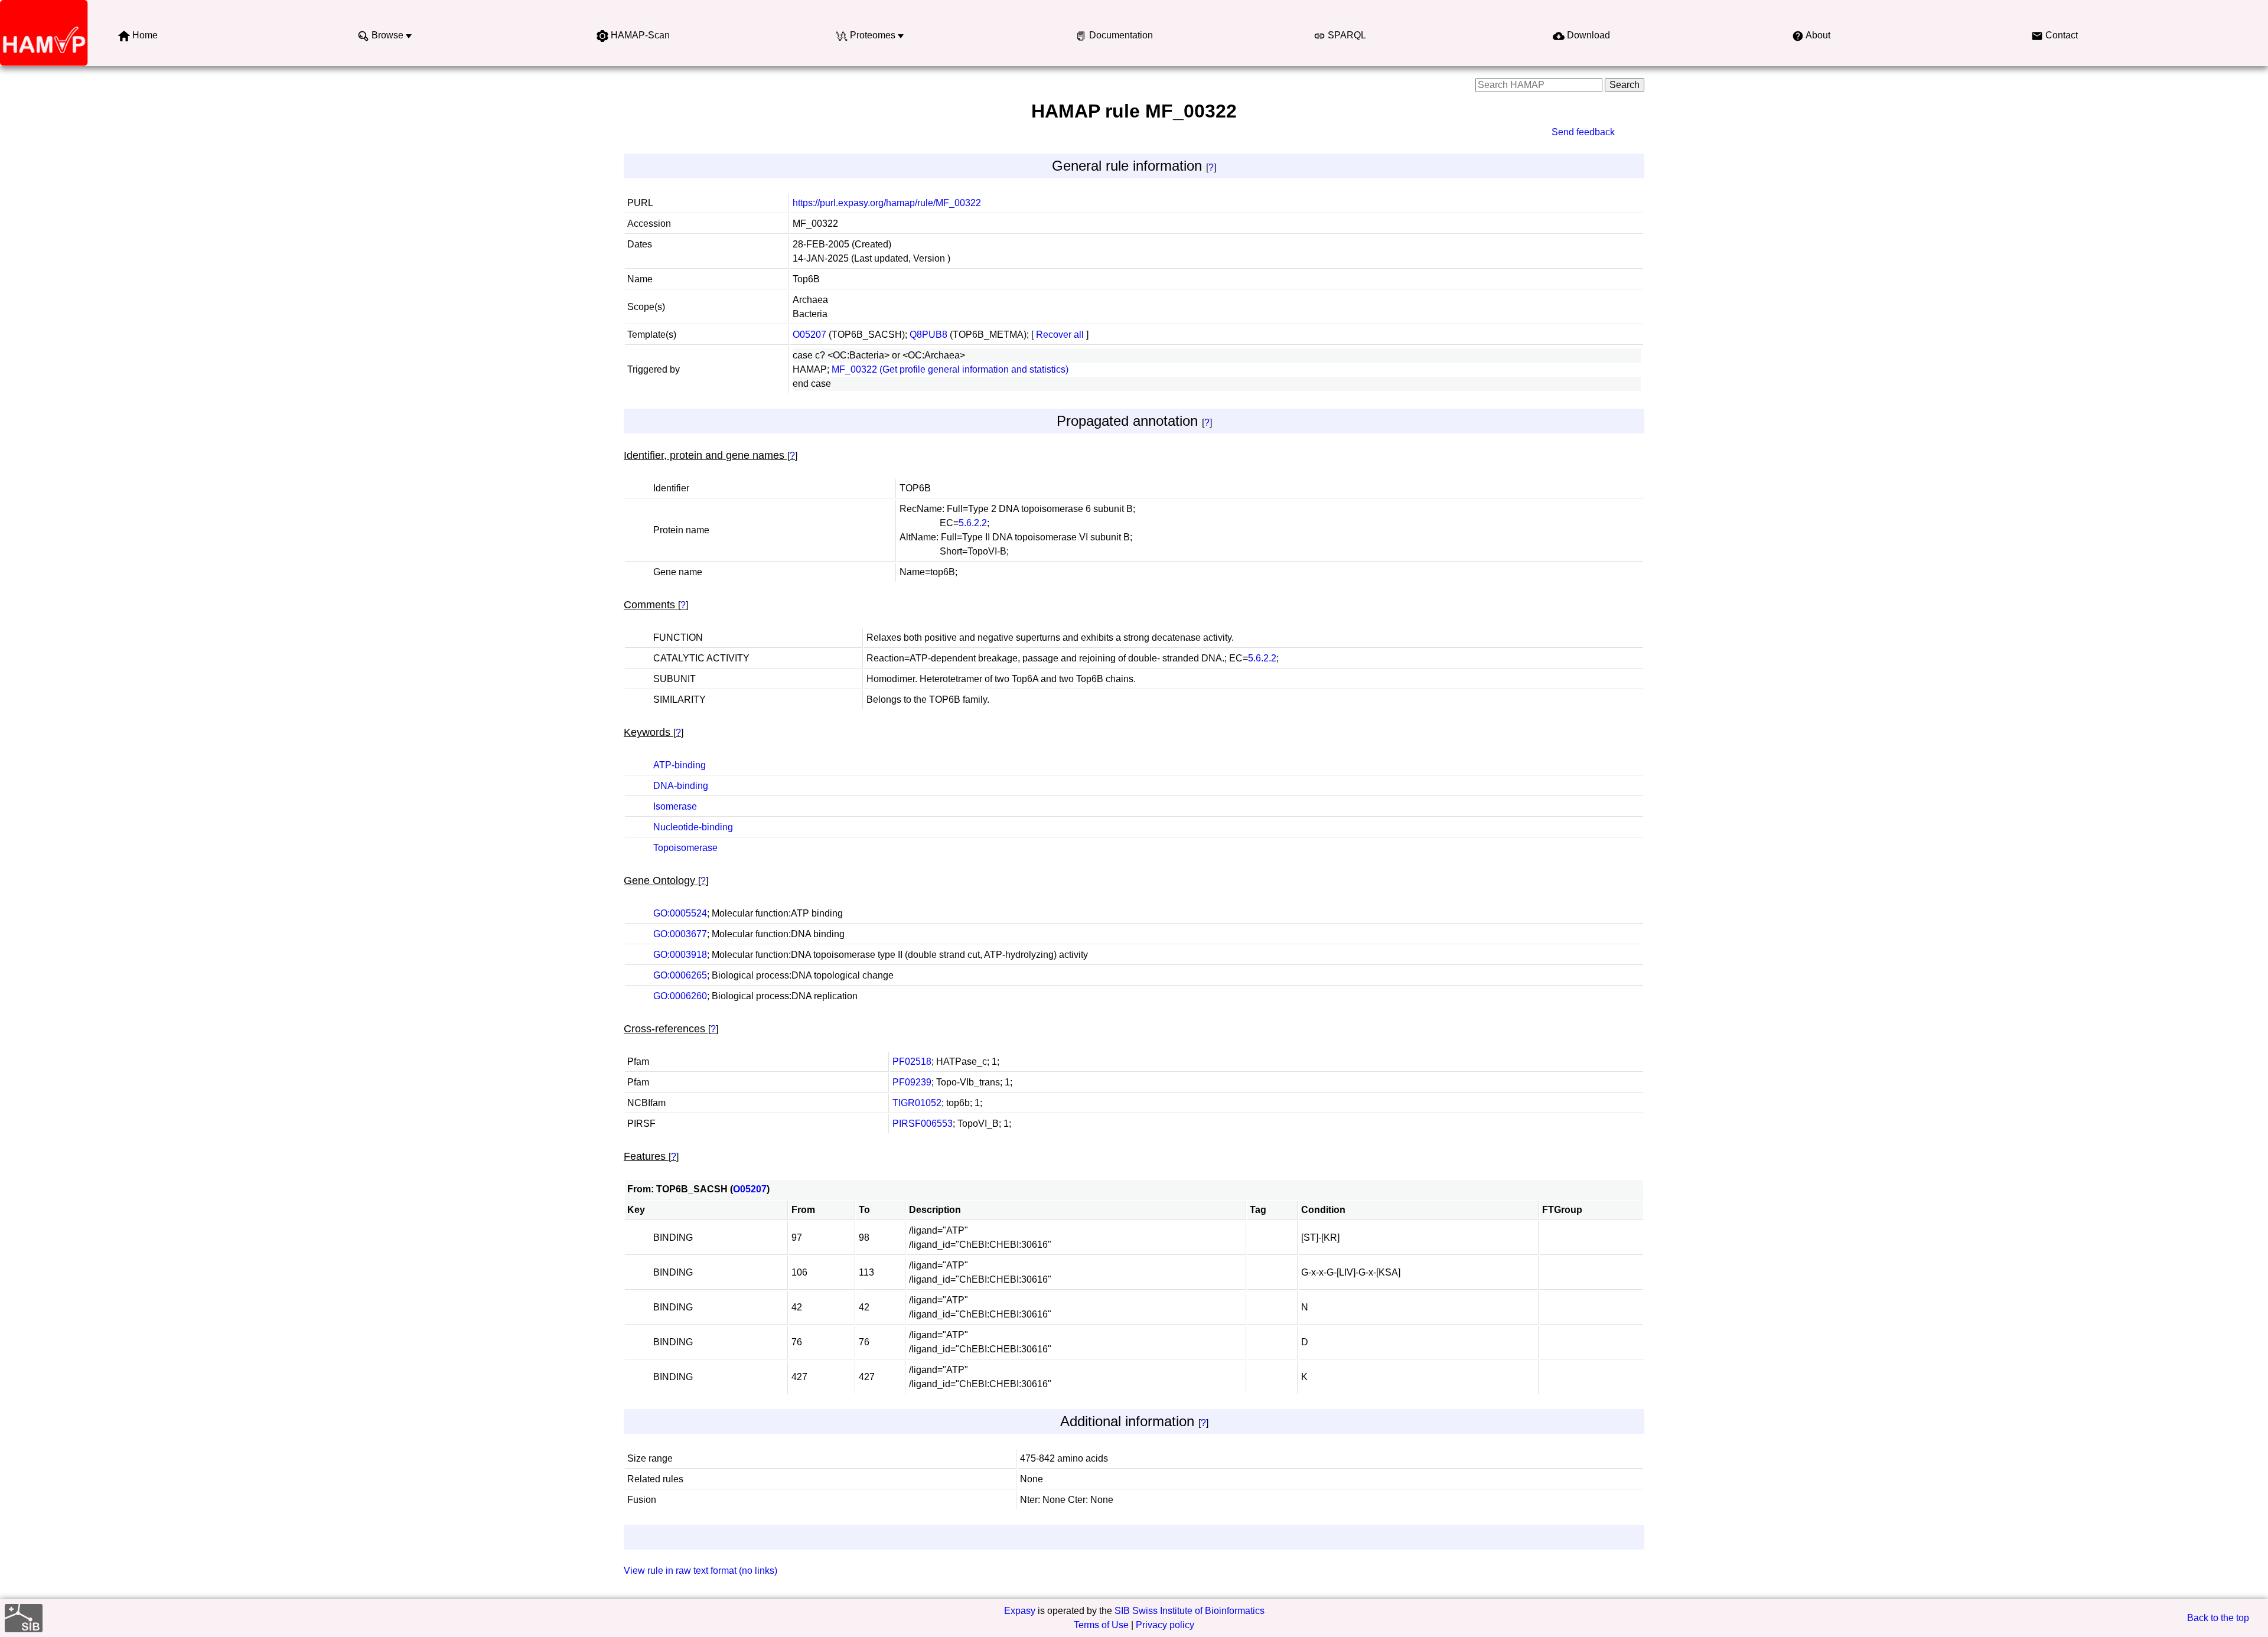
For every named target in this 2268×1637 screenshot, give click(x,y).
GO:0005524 (680, 913)
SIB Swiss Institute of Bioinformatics (1190, 1611)
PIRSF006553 (923, 1124)
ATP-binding (680, 765)
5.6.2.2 (973, 523)
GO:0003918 (680, 955)
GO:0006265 (680, 975)
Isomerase (675, 806)
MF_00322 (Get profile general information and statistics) (950, 369)
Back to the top (2218, 1618)
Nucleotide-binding (693, 827)
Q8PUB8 (928, 335)
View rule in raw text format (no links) (700, 1571)
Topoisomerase (685, 848)
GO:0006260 (680, 996)
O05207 (809, 335)
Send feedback (1583, 132)
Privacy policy (1165, 1625)
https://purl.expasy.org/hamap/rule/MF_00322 (887, 203)
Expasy (1020, 1611)
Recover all (1060, 335)
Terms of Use (1101, 1625)
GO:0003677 (680, 934)
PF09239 (912, 1082)
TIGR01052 (917, 1103)
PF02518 (912, 1062)
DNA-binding (681, 786)
